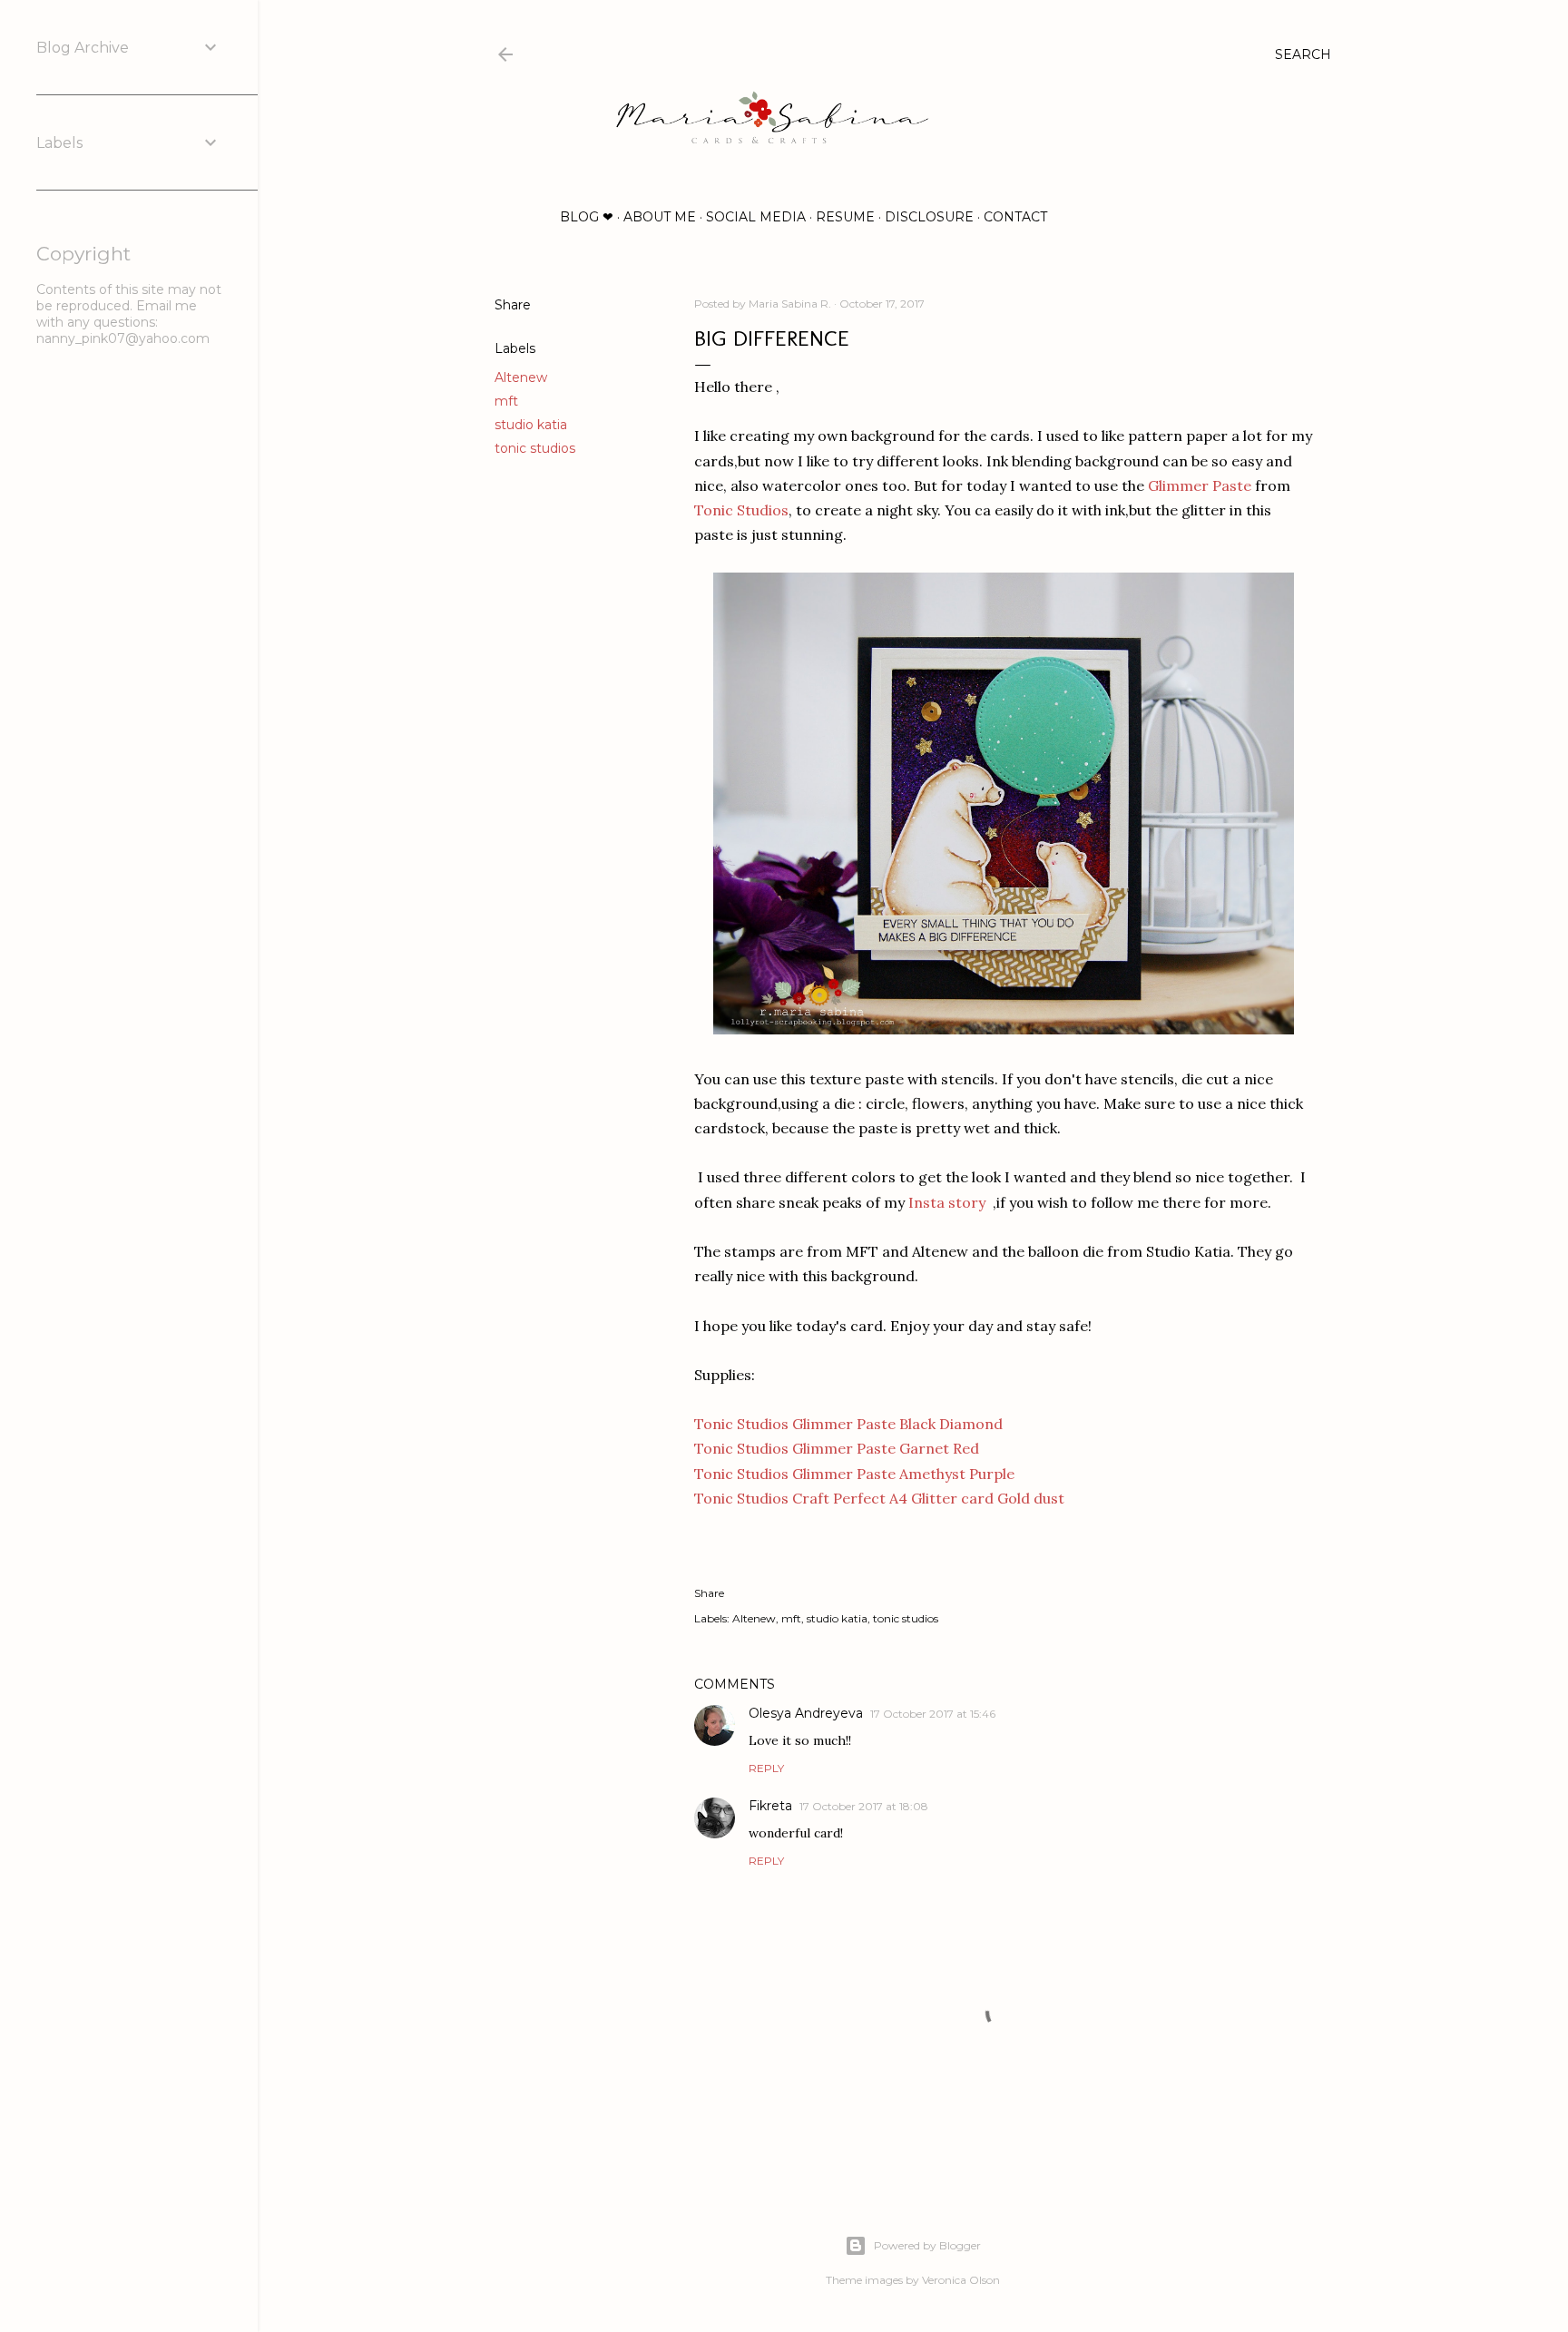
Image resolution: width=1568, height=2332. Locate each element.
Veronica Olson (961, 2280)
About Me (660, 217)
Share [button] (513, 305)
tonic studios (535, 448)
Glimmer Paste (1200, 485)
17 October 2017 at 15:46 (933, 1714)
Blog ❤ (587, 217)
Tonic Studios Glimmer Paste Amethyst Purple (854, 1474)
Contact (1015, 217)
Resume (845, 217)
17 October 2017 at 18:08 (864, 1806)
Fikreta (770, 1806)
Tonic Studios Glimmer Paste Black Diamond (848, 1424)
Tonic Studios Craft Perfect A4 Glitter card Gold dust (879, 1498)
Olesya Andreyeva (806, 1713)
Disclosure (929, 217)
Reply (766, 1768)
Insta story (945, 1202)
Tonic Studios (741, 510)
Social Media (756, 217)
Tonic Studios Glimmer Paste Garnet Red (837, 1448)
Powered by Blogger (927, 2245)
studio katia (531, 425)
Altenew (521, 377)
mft (506, 401)
